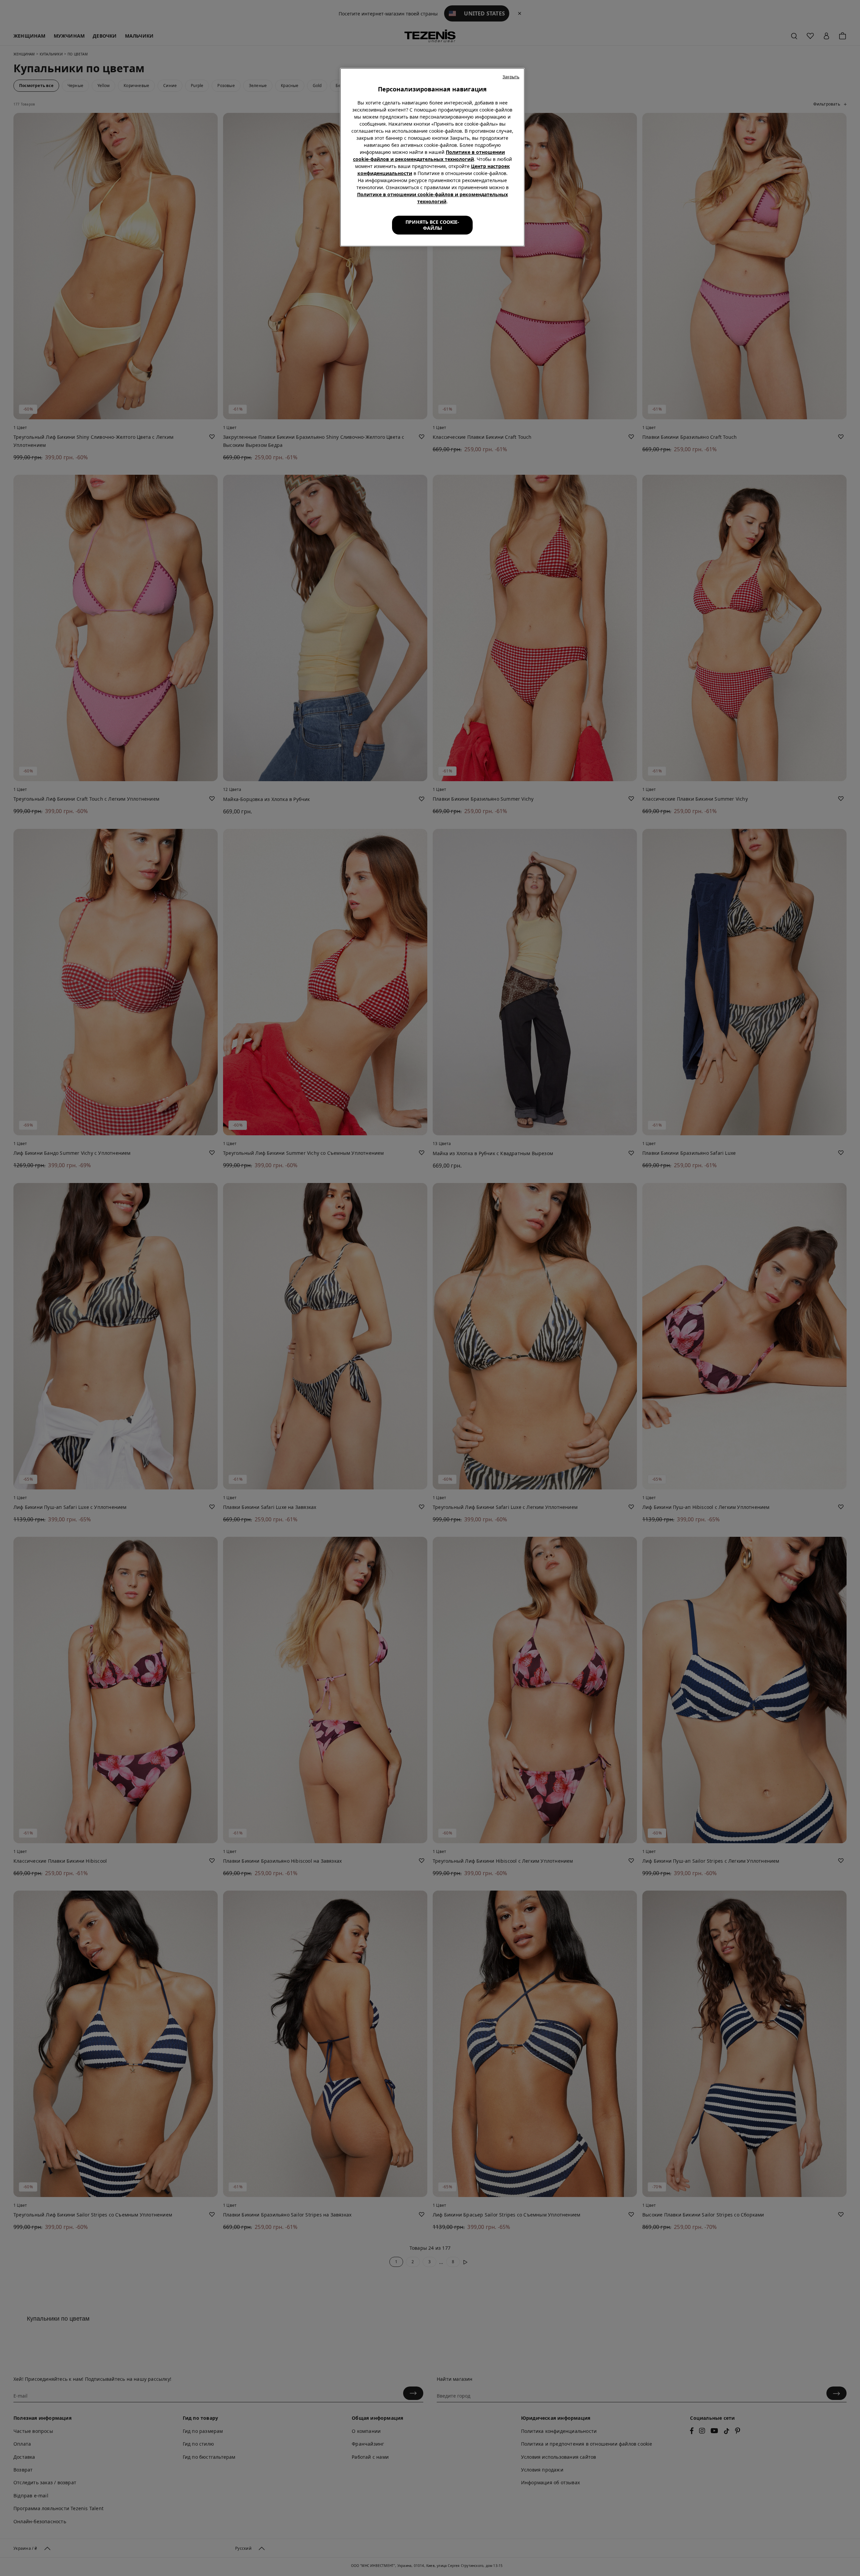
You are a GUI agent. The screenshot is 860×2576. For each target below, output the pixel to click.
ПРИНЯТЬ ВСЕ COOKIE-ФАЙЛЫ (432, 225)
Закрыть (511, 77)
